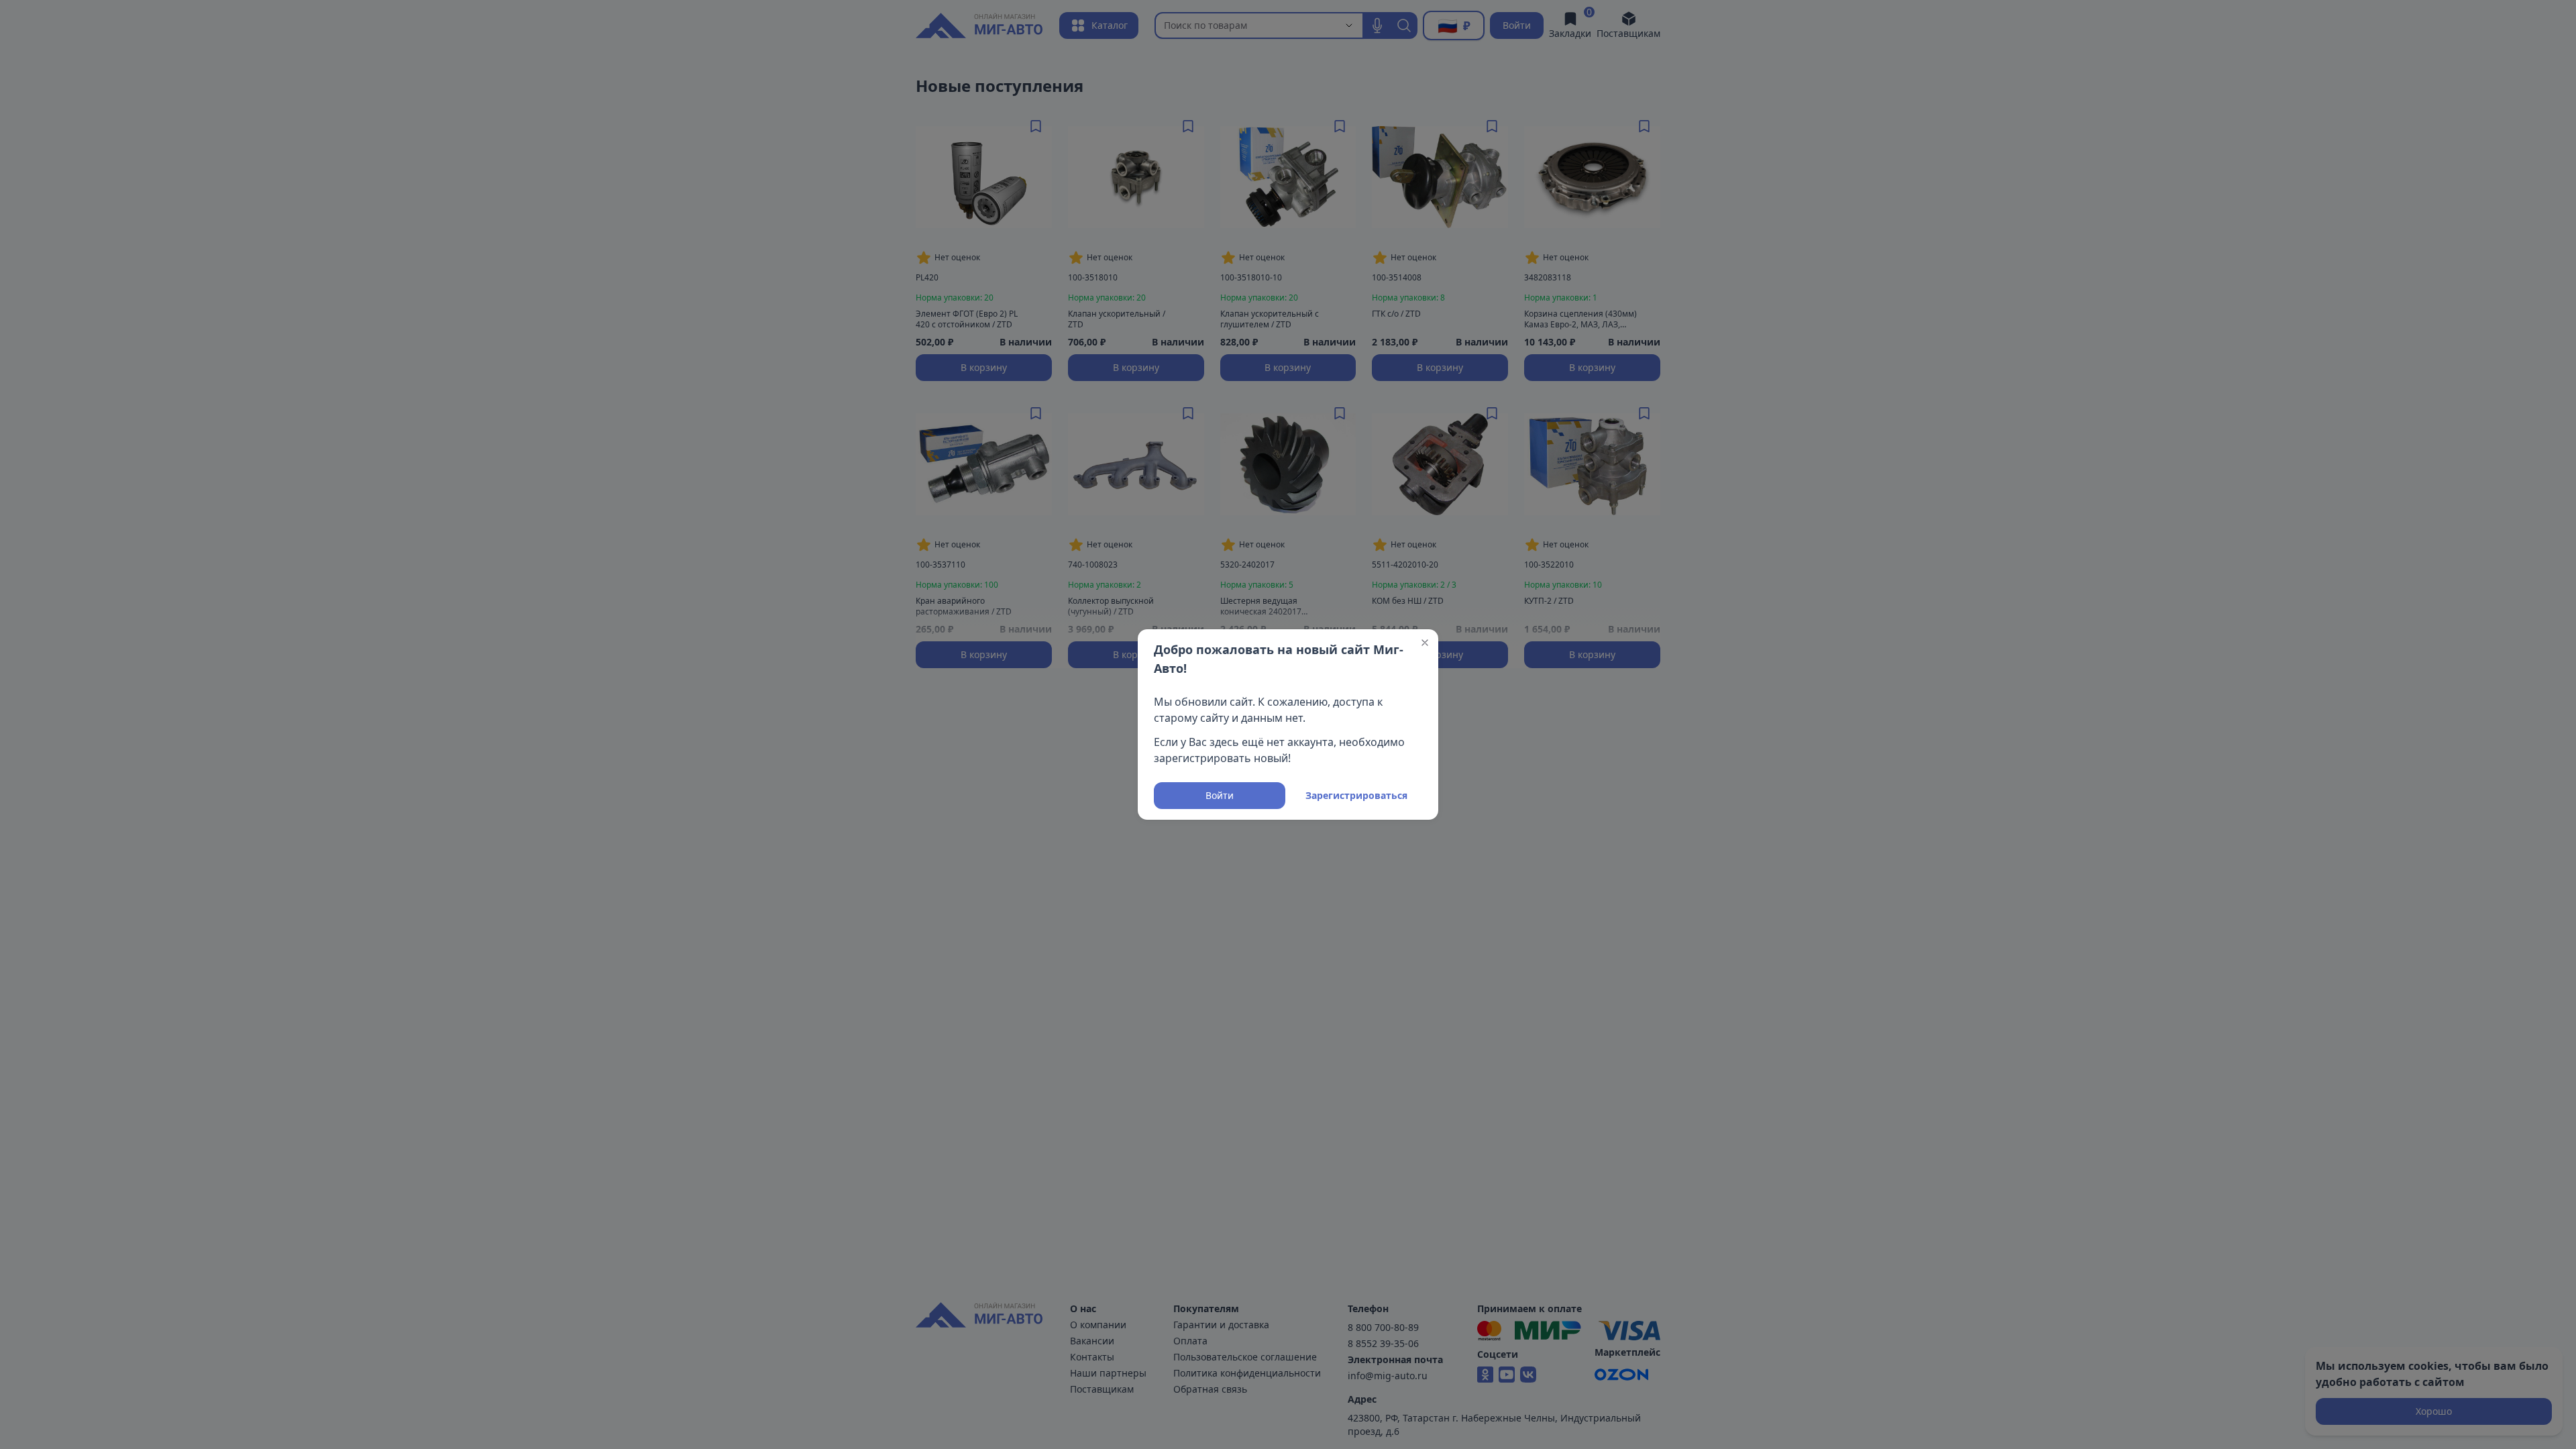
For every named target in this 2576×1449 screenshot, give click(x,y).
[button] (1425, 643)
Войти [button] (1220, 795)
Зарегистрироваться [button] (1356, 795)
